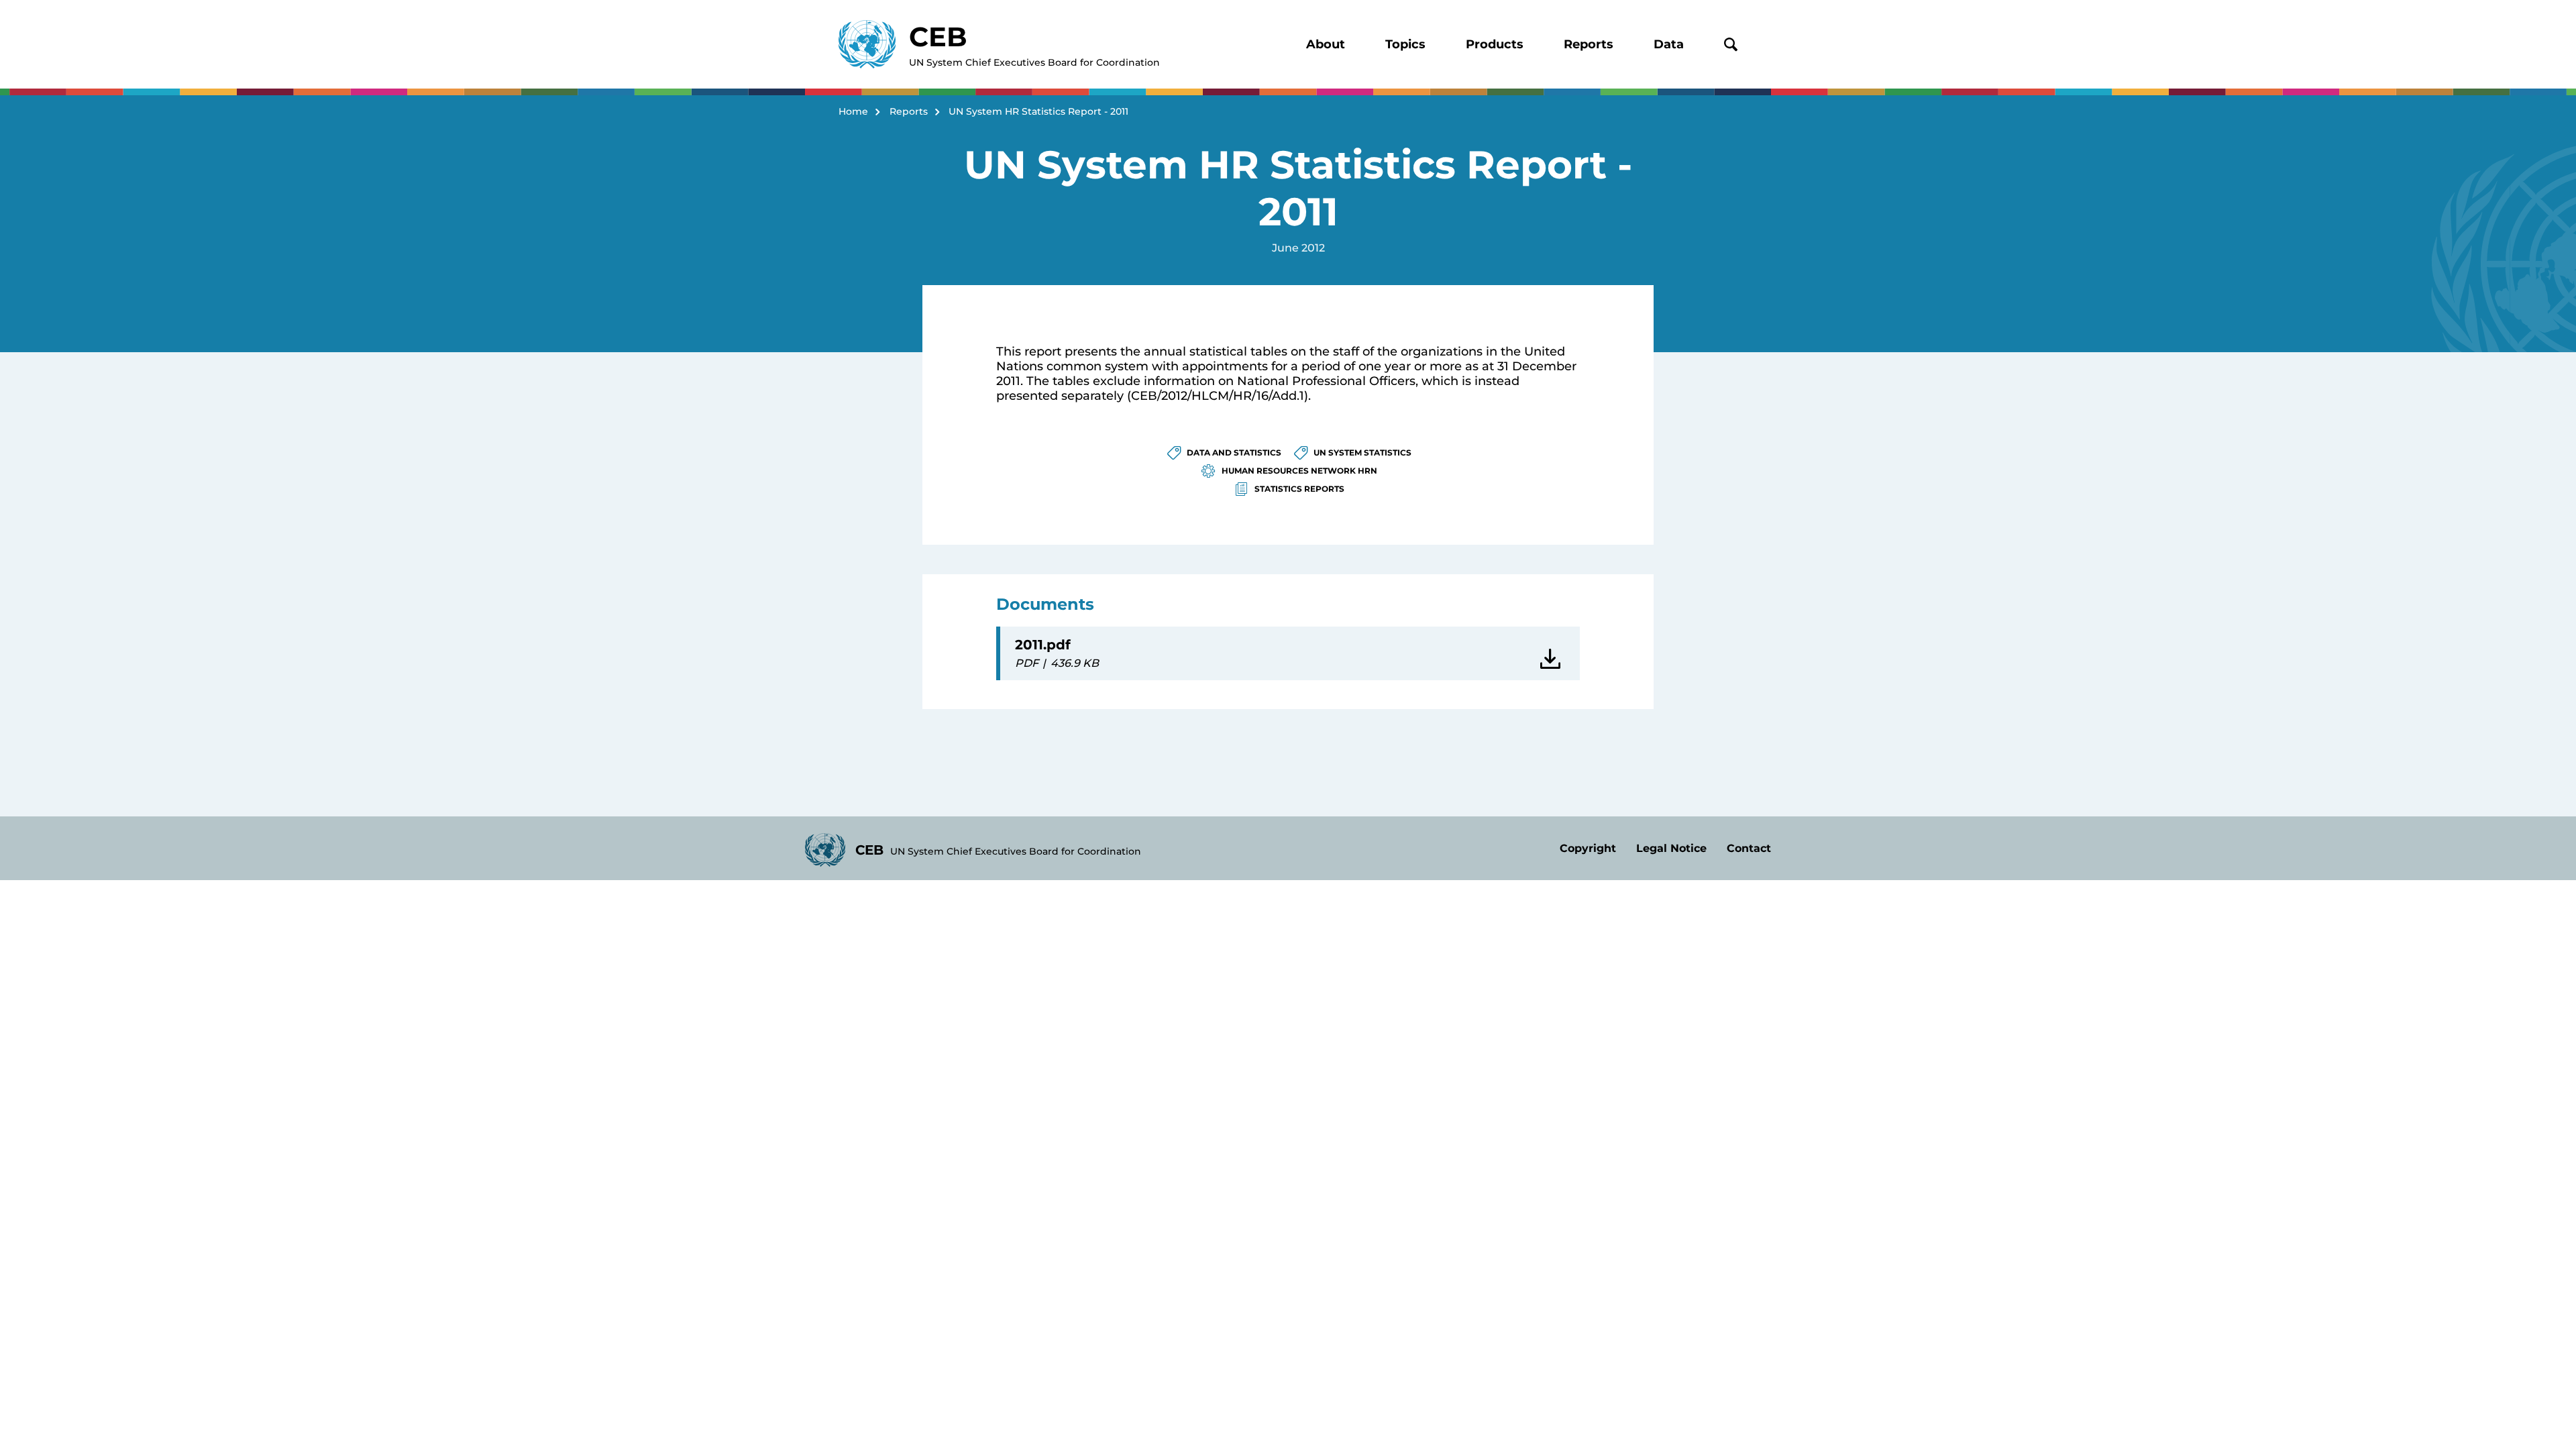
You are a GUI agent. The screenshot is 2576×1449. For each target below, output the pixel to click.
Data (1669, 44)
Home (853, 111)
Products (1495, 44)
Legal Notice (1671, 848)
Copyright (1588, 848)
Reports (1589, 44)
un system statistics (1362, 452)
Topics (1405, 44)
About (1326, 44)
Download (1553, 653)
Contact (1749, 848)
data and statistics (1234, 452)
